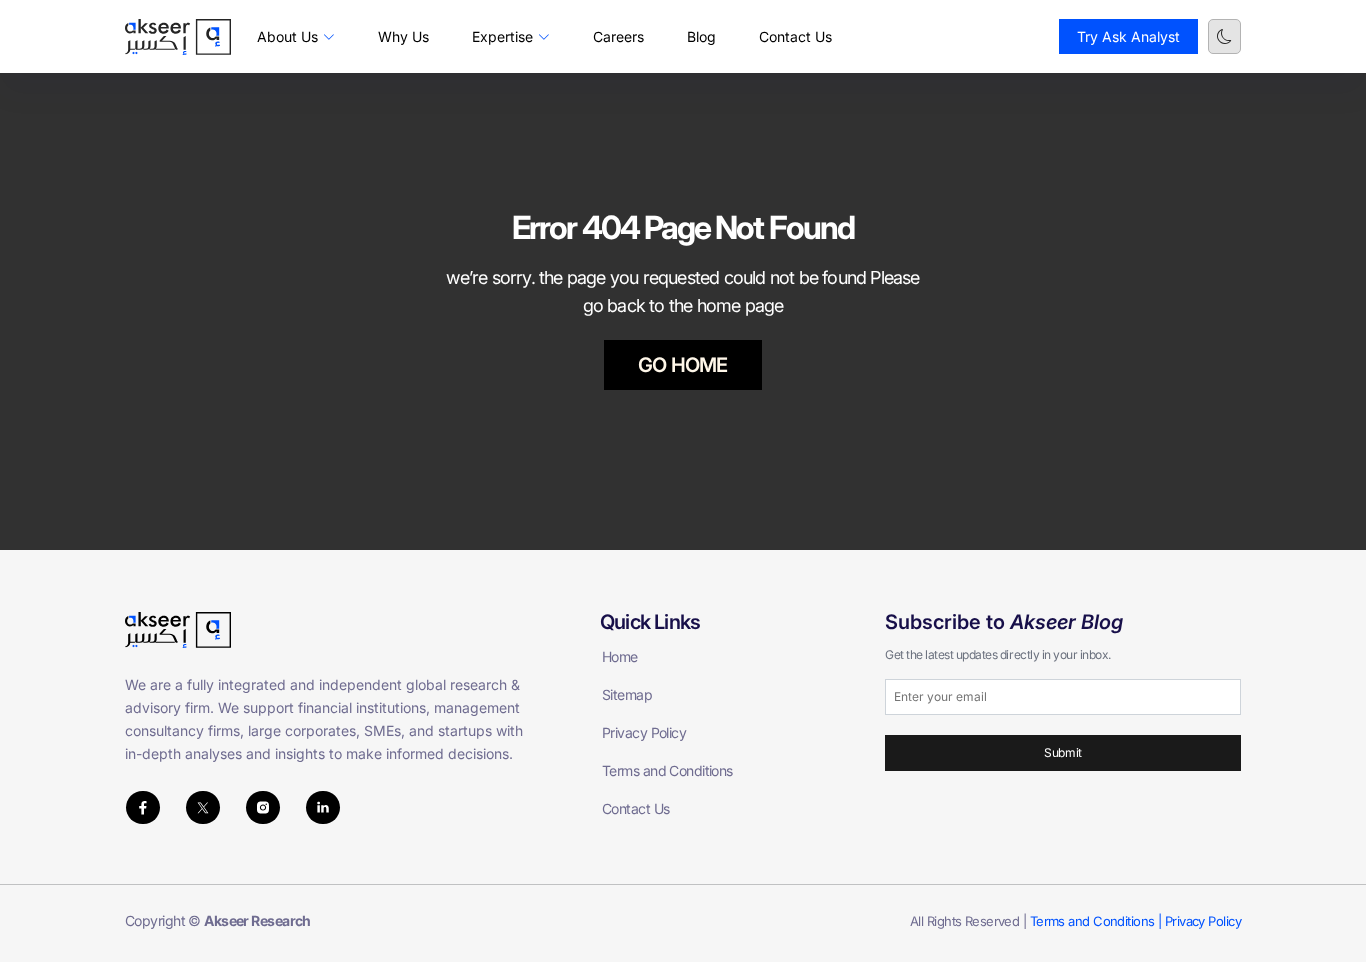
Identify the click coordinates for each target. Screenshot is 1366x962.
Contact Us (795, 36)
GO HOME (682, 365)
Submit (1062, 752)
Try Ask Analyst (1128, 36)
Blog (701, 36)
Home (620, 656)
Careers (618, 36)
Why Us (403, 36)
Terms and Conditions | (1097, 921)
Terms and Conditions (667, 770)
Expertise (502, 36)
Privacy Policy (644, 732)
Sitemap (627, 694)
